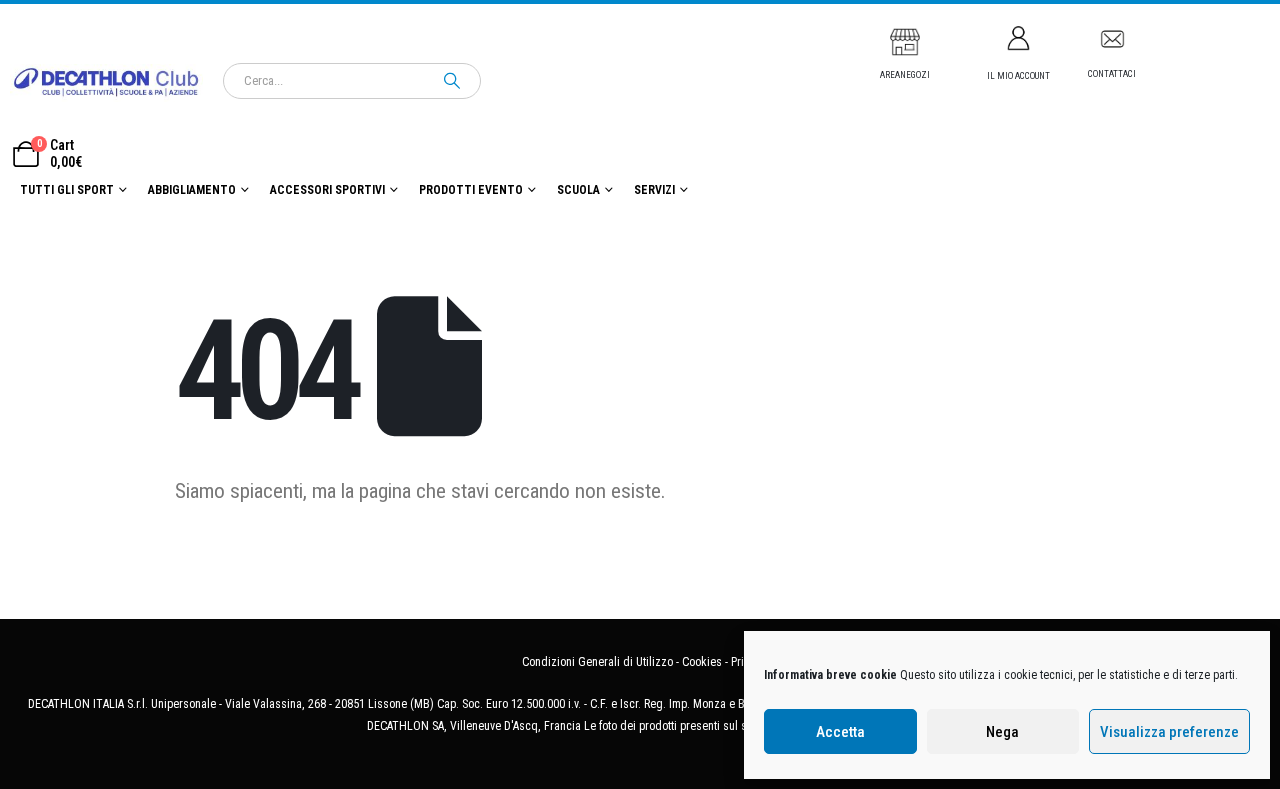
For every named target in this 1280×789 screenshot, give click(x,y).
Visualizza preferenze (1169, 732)
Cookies (702, 662)
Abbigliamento (192, 190)
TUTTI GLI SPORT (67, 190)
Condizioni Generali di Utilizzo (597, 662)
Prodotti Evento (471, 190)
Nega (1002, 732)
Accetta (840, 732)
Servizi (654, 190)
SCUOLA (578, 190)
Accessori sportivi (327, 190)
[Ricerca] (452, 81)
